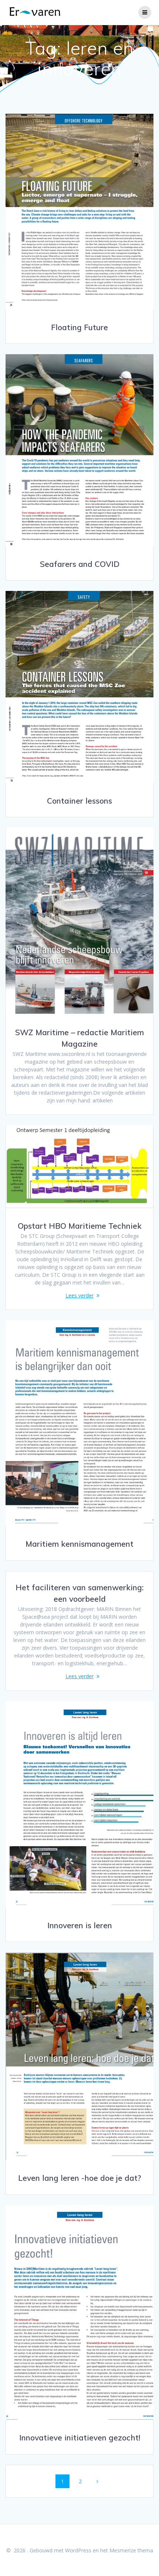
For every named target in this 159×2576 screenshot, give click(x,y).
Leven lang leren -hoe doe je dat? (80, 2178)
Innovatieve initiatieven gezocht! (80, 2438)
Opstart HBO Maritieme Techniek (80, 1226)
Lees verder (79, 1295)
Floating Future (79, 327)
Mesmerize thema (131, 2550)
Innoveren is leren (80, 1925)
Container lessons (79, 801)
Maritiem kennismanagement (79, 1544)
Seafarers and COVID (80, 564)
